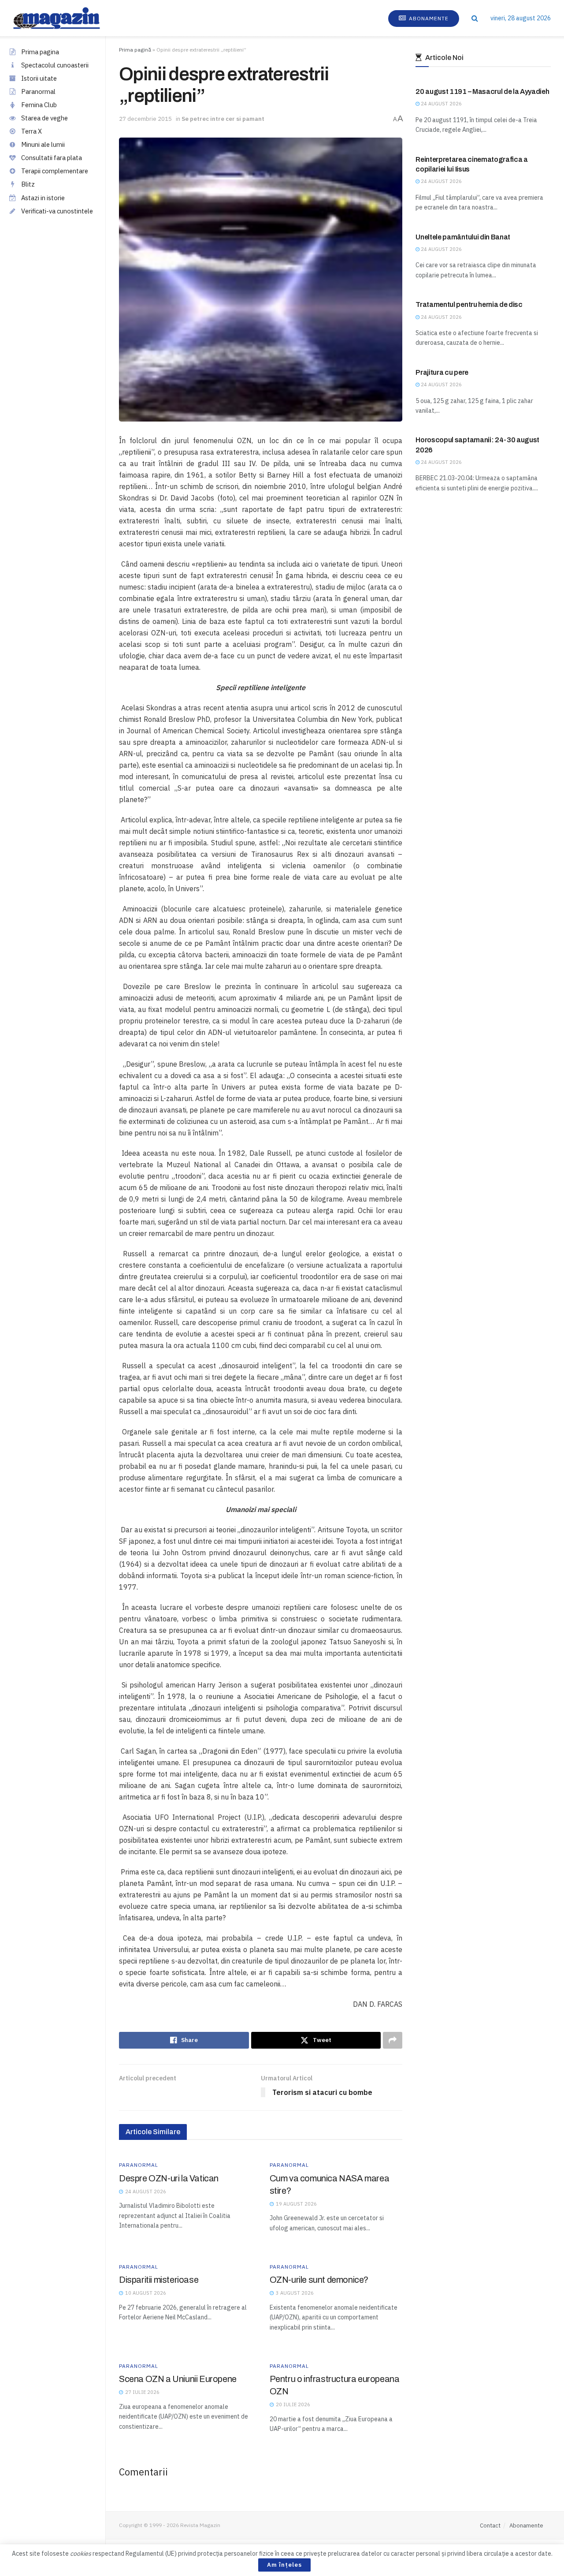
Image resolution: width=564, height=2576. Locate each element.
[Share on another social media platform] (393, 2040)
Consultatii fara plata (52, 158)
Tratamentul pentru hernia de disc (469, 304)
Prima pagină (135, 50)
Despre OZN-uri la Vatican (169, 2178)
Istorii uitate (39, 78)
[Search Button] (475, 18)
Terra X (32, 131)
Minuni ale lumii (43, 144)
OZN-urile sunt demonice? (319, 2280)
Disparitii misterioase (159, 2280)
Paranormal (38, 91)
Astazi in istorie (43, 198)
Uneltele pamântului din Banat (463, 237)
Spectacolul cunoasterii (55, 65)
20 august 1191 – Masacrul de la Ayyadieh (482, 91)
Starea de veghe (45, 118)
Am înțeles (284, 2565)
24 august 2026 (441, 104)
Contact (490, 2526)
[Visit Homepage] (65, 18)
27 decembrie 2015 (145, 119)
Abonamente (428, 18)
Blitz (28, 184)
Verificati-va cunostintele (57, 211)
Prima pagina (40, 52)
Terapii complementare (55, 171)
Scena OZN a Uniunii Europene (178, 2379)
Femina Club (39, 105)
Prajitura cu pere (442, 372)
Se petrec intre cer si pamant (223, 119)
